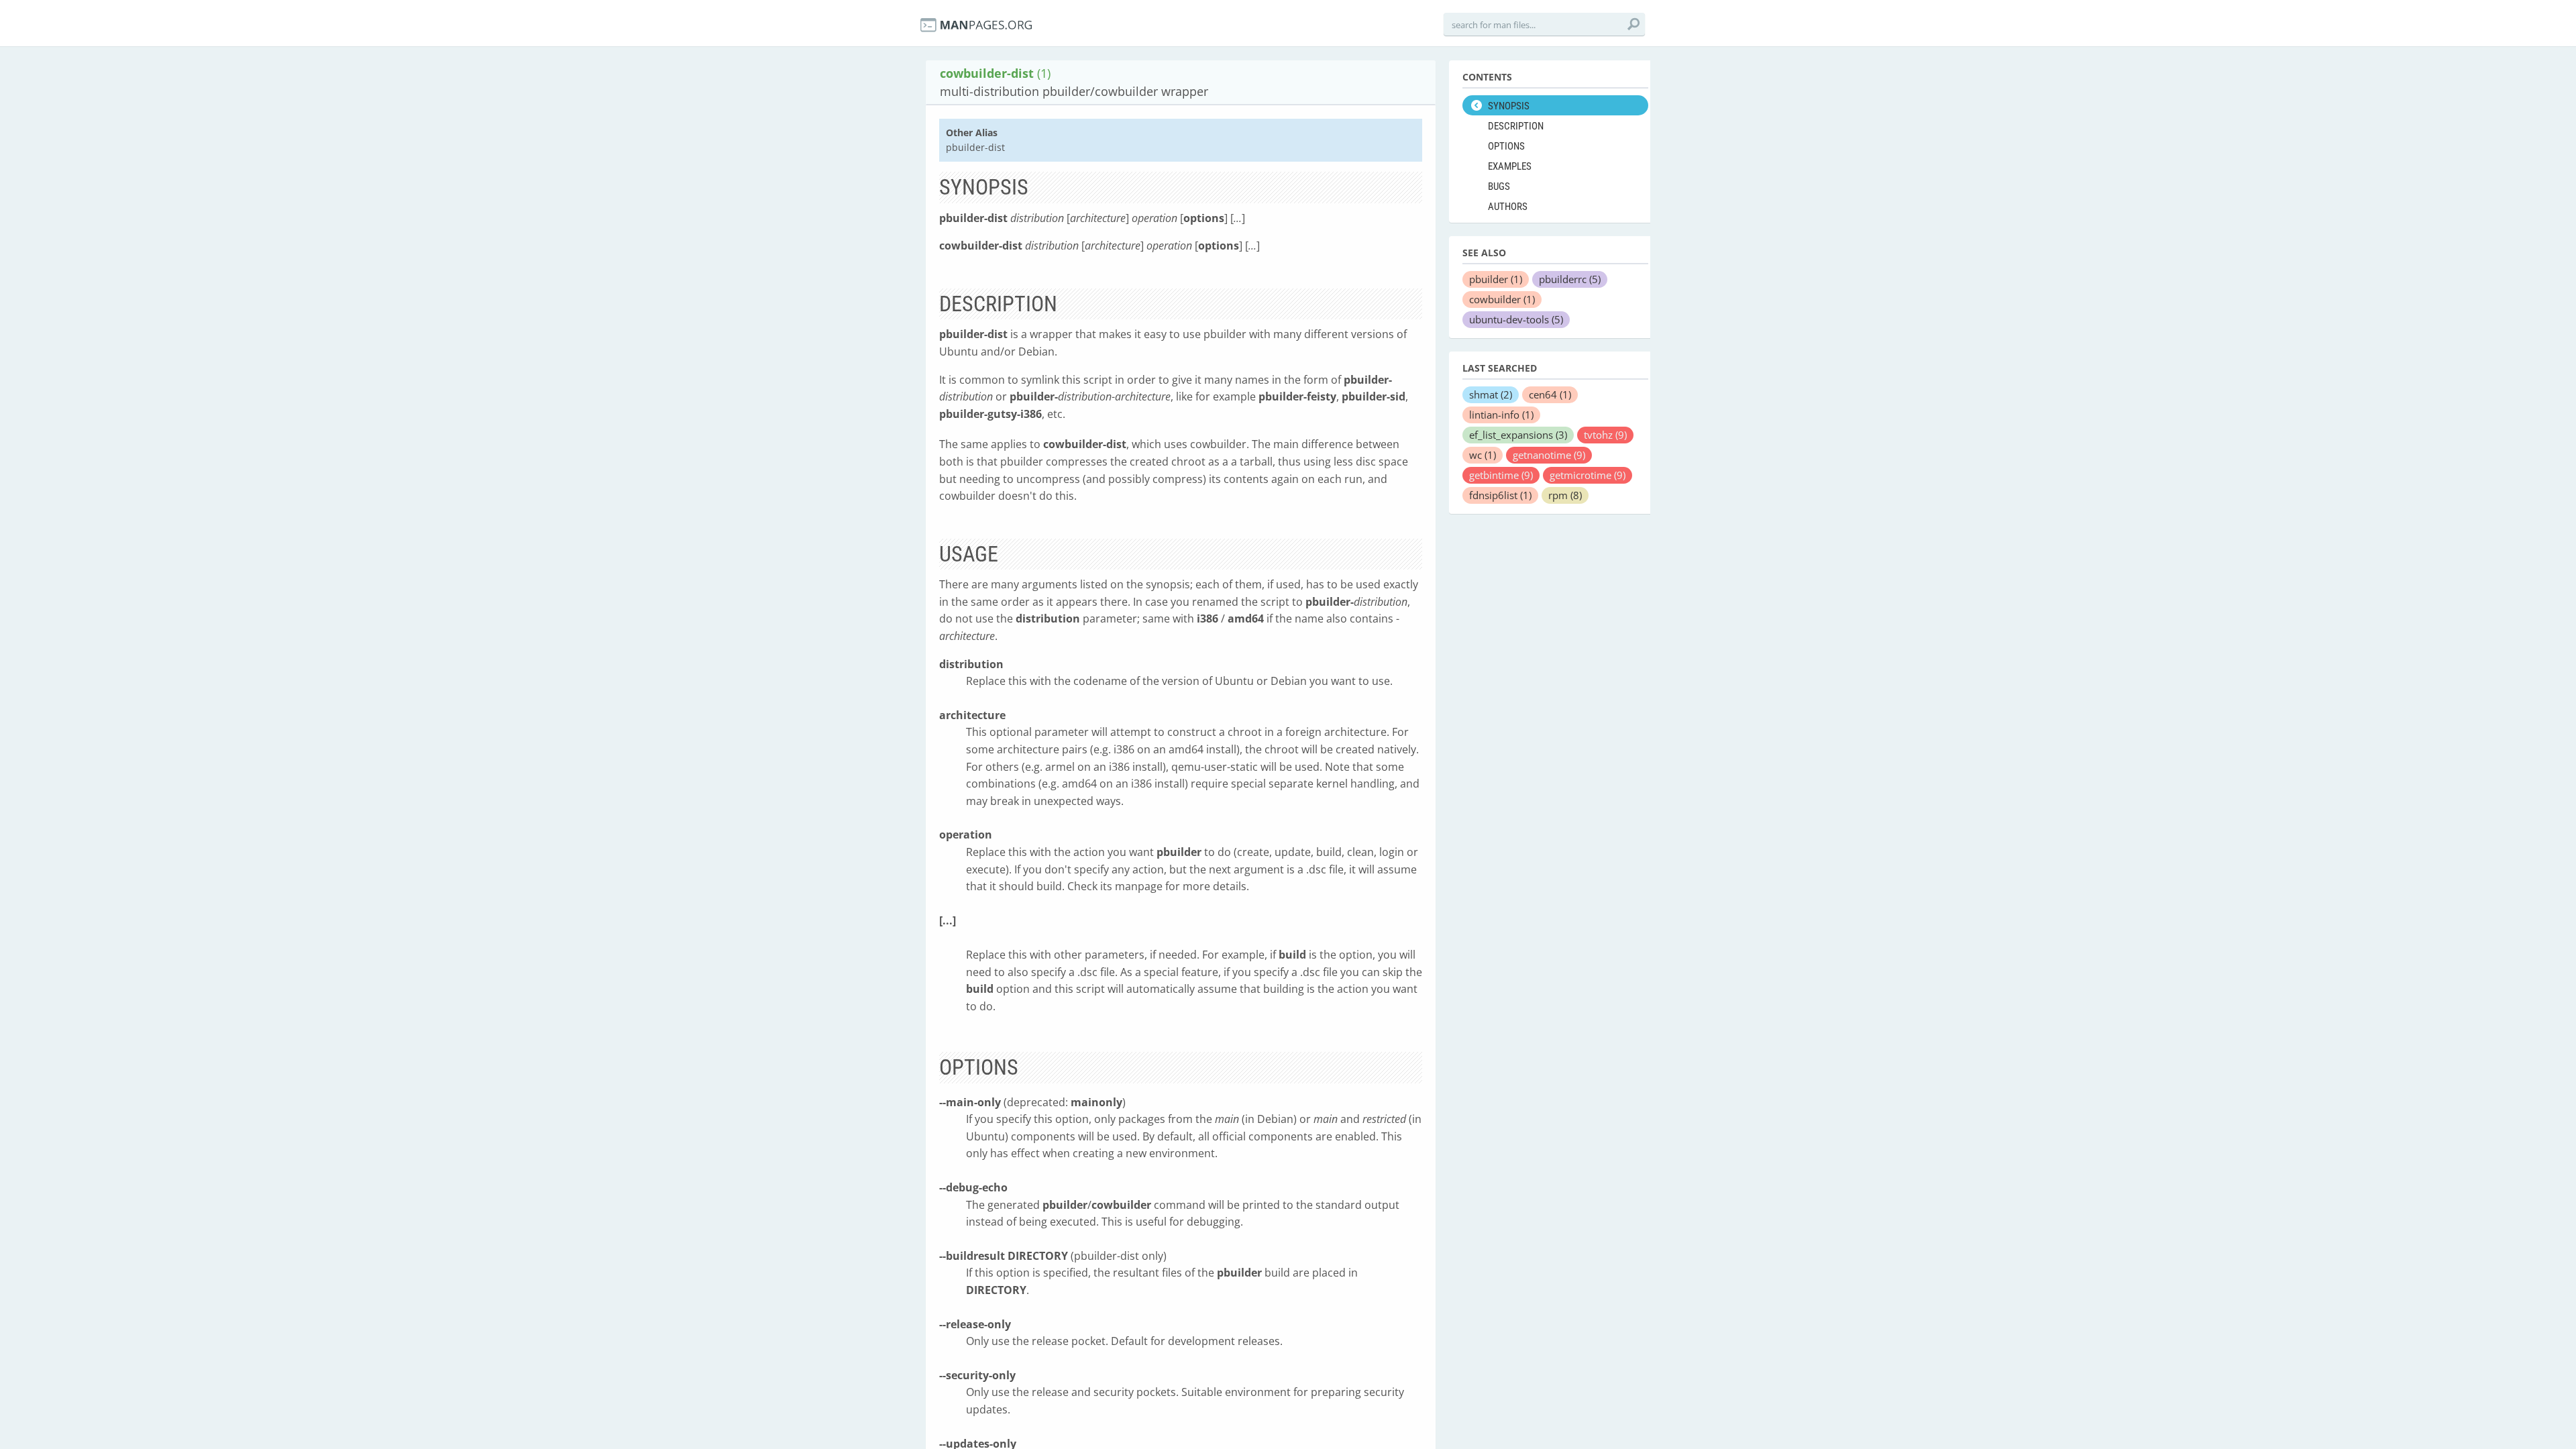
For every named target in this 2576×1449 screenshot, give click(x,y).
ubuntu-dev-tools (1516, 319)
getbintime (1501, 475)
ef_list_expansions (1518, 435)
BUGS (1499, 186)
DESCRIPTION (1516, 126)
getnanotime (1549, 455)
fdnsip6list (1500, 495)
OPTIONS (1506, 146)
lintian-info (1501, 415)
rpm (1565, 495)
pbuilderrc (1570, 279)
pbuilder (1496, 279)
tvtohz (1605, 435)
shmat (1491, 394)
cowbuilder (1502, 299)
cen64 (1550, 394)
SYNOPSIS (1509, 106)
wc (1483, 455)
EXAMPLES (1510, 166)
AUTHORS (1508, 207)
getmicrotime (1588, 475)
